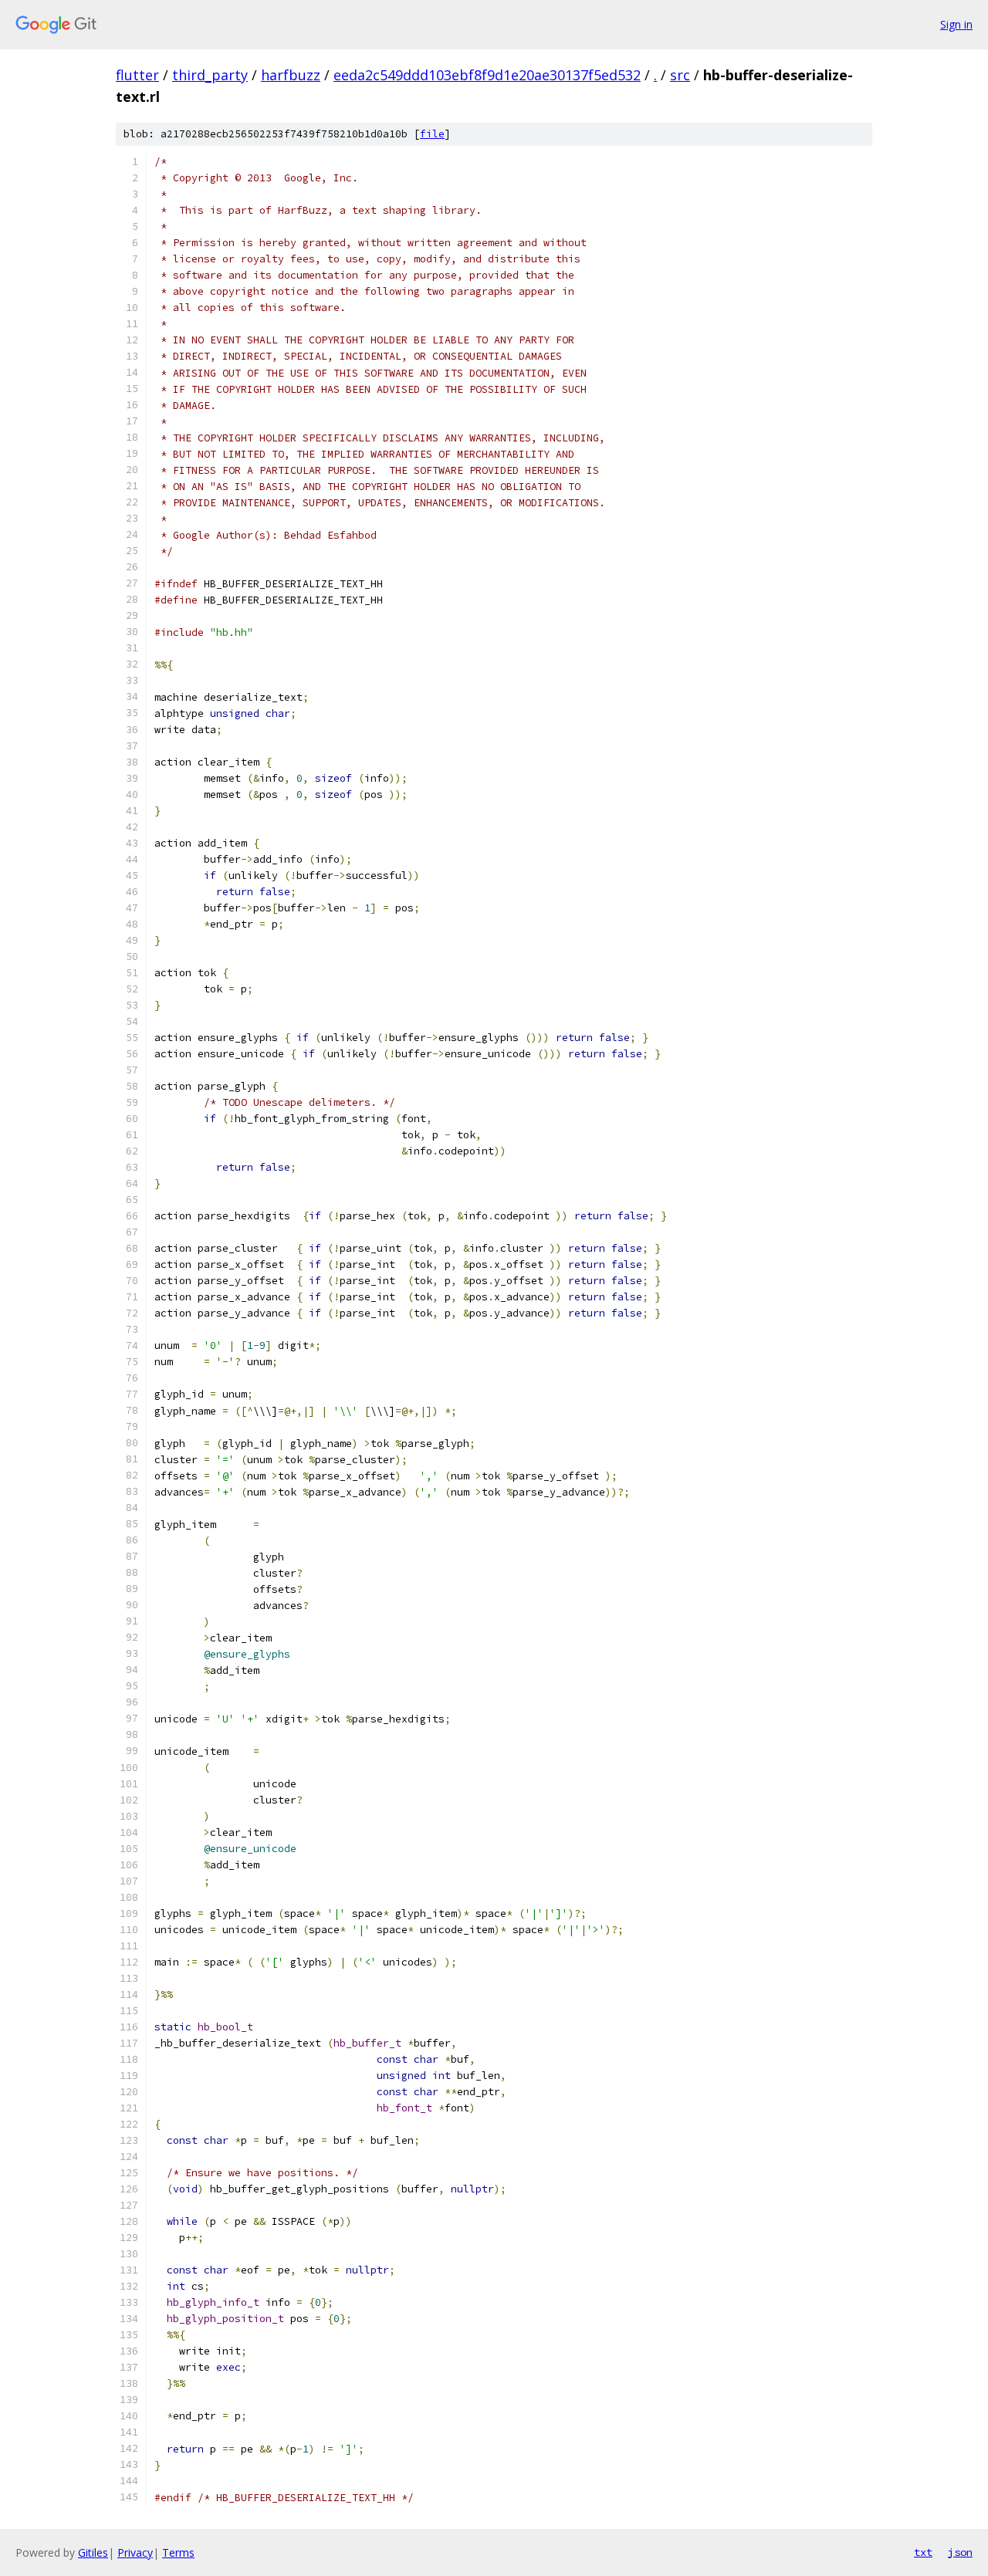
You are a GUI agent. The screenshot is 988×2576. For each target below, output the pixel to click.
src (680, 75)
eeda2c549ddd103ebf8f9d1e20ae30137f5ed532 (487, 75)
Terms (178, 2552)
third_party (210, 75)
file (432, 134)
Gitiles (93, 2552)
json (960, 2552)
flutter (137, 75)
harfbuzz (291, 75)
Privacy (135, 2552)
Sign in (956, 24)
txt (923, 2552)
